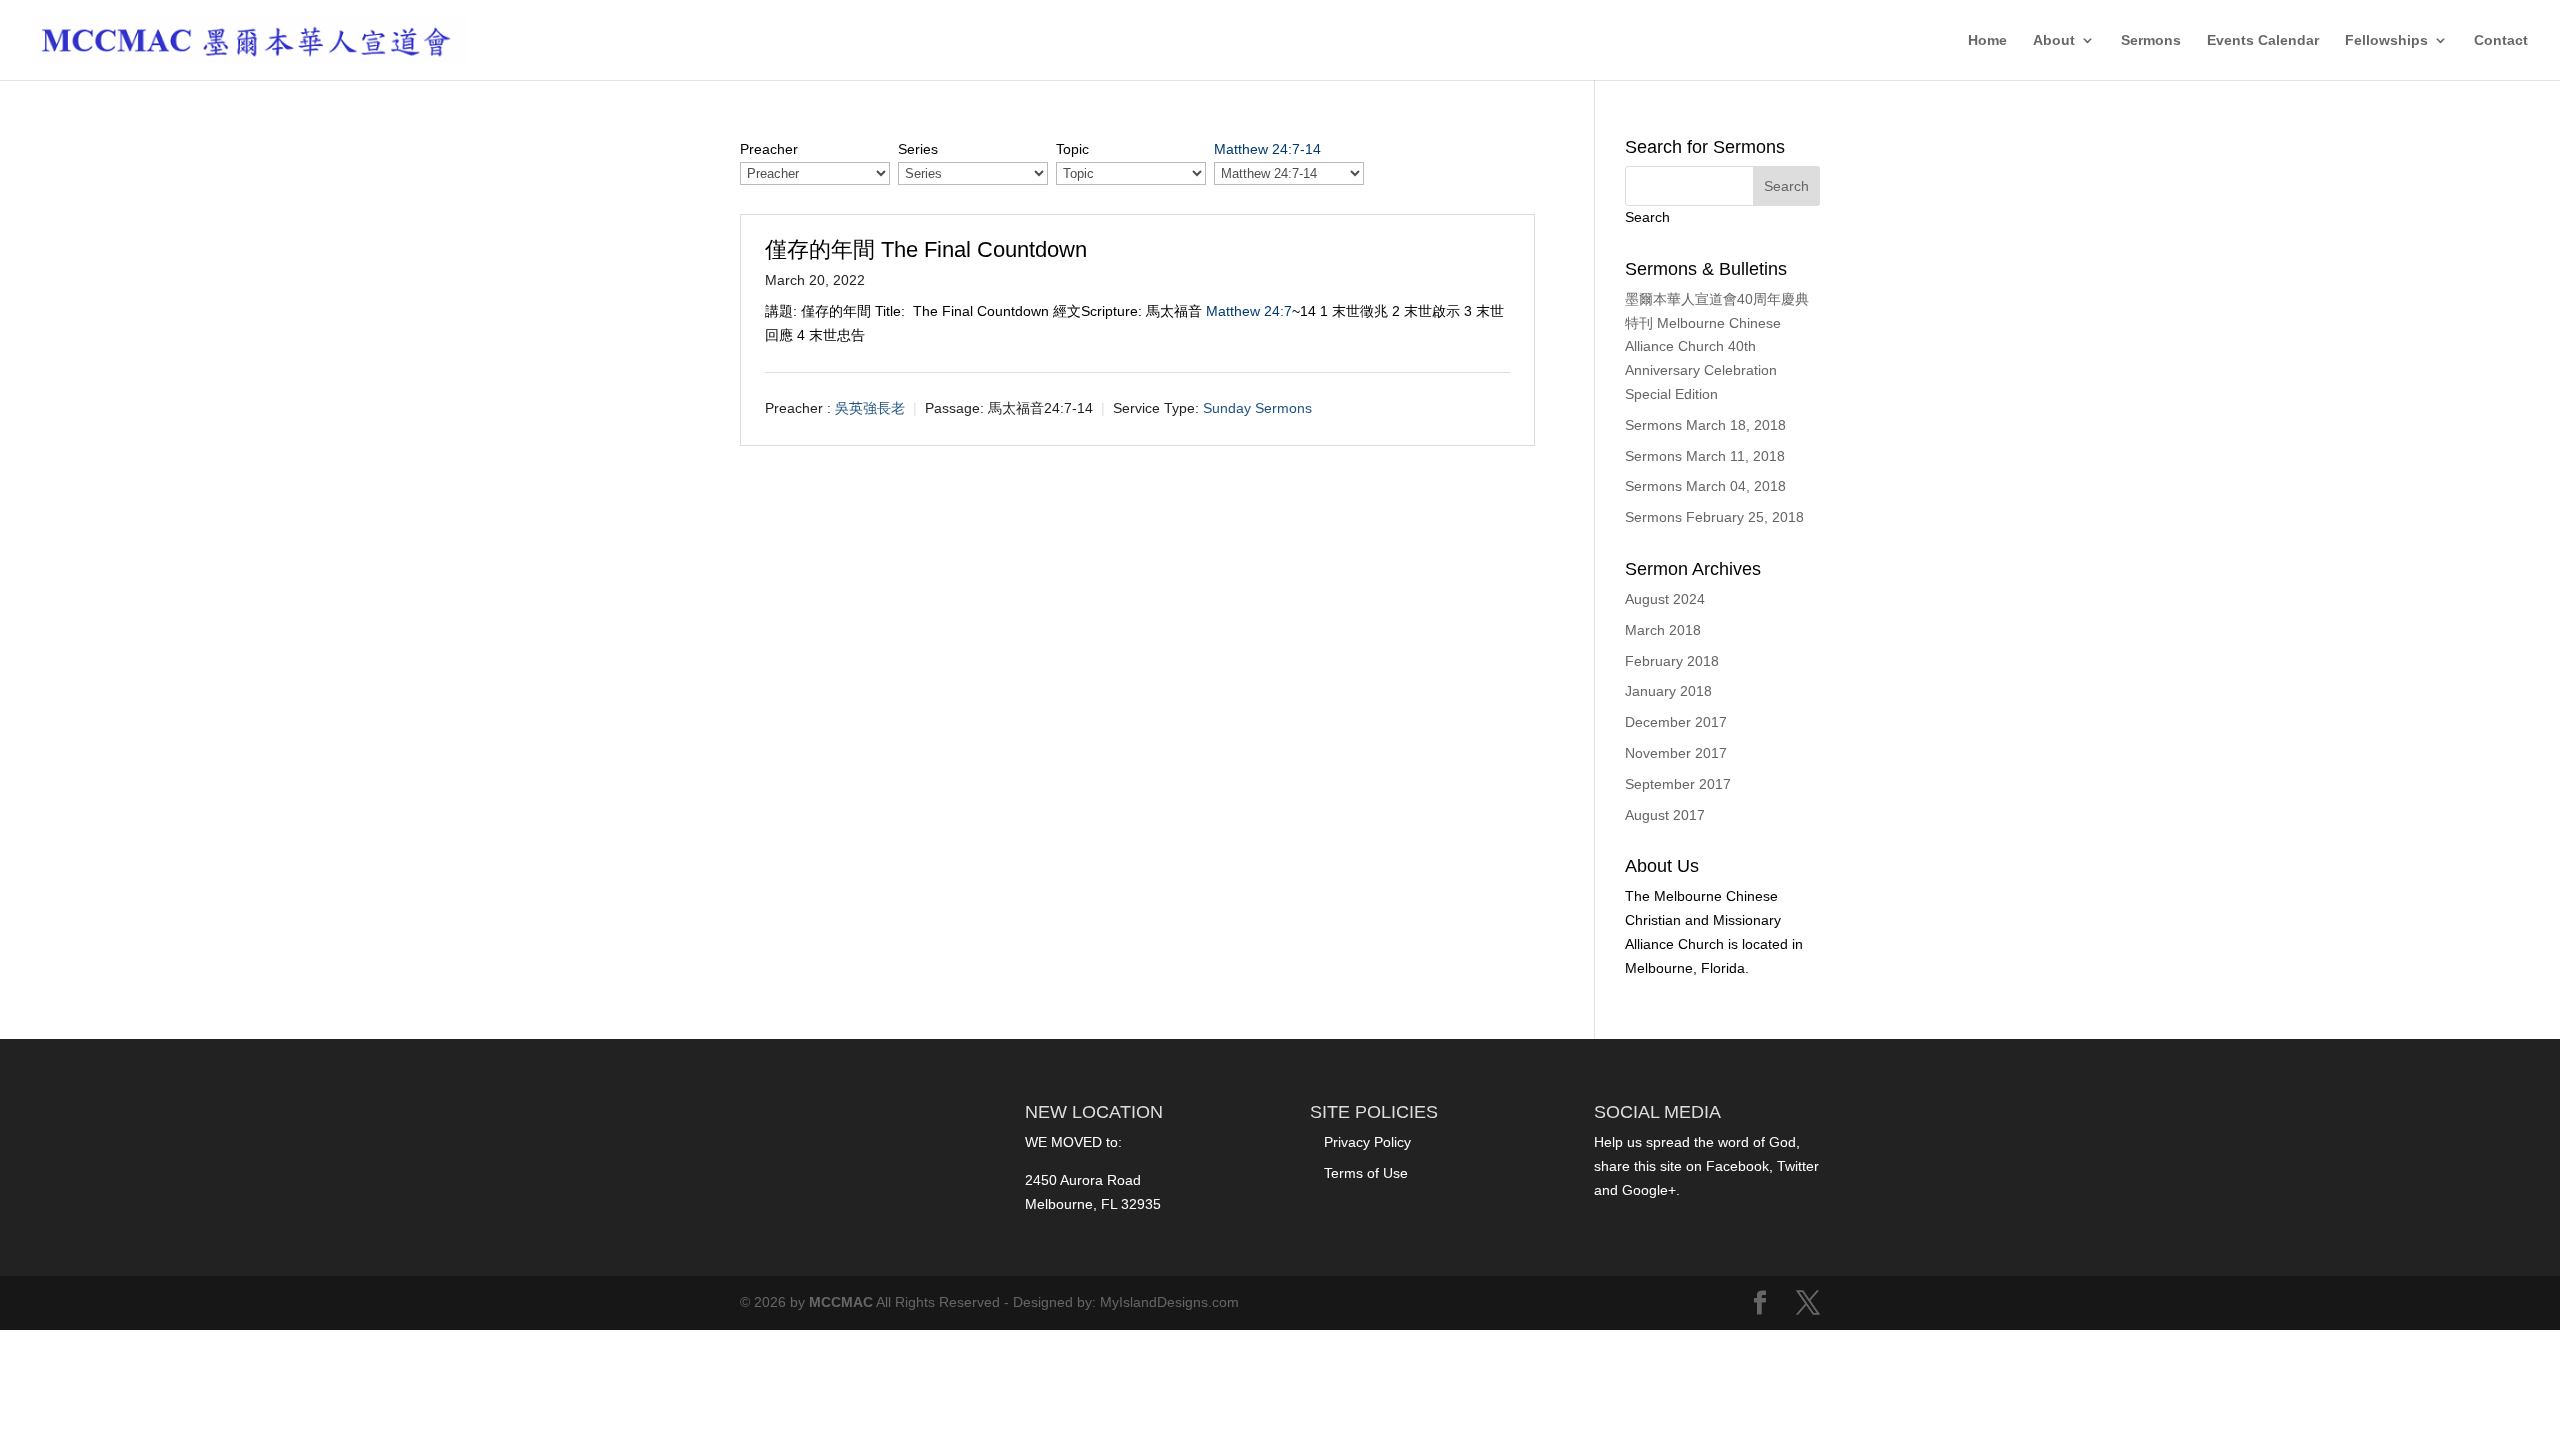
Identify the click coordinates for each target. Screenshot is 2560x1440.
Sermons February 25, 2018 (1714, 517)
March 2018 (1663, 630)
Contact (2501, 40)
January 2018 (1668, 691)
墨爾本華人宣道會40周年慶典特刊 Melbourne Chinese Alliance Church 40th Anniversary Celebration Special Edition (1717, 346)
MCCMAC (841, 1302)
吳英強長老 (870, 408)
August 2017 (1665, 815)
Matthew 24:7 (1249, 311)
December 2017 (1676, 722)
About (2054, 40)
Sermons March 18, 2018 (1705, 425)
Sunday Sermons (1257, 408)
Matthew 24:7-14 (1267, 149)
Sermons (2151, 40)
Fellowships (2386, 40)
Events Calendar (2263, 40)
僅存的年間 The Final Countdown (926, 249)
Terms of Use (1366, 1173)
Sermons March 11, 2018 (1705, 456)
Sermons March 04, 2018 (1705, 486)
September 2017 (1678, 784)
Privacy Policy (1367, 1142)
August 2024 (1665, 599)
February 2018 (1672, 661)
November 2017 (1676, 753)
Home (1987, 40)
